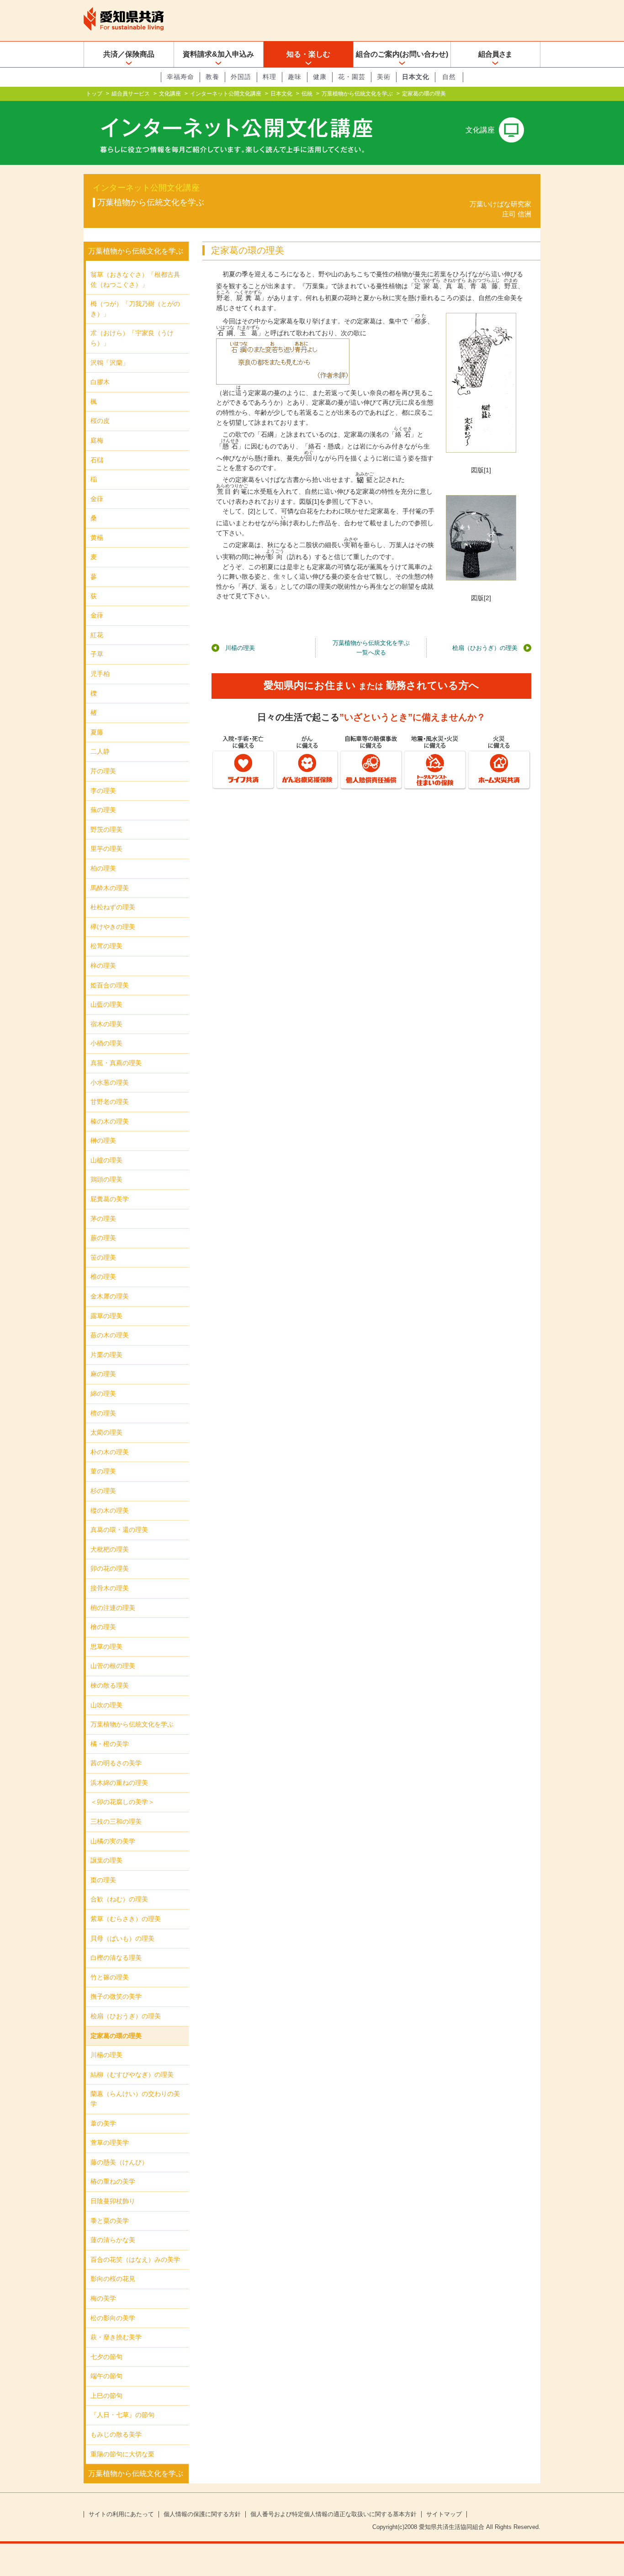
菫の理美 (103, 1471)
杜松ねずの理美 (113, 907)
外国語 (241, 77)
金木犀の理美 (110, 1296)
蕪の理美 (103, 810)
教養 (212, 77)
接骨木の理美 (110, 1588)
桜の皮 (100, 421)
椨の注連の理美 (113, 1608)
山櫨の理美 (106, 1160)
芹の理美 (103, 771)
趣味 (295, 77)
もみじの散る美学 (116, 2434)
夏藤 (97, 732)
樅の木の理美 (110, 1510)
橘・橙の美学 (110, 1744)
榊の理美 (103, 1140)
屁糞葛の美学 (110, 1199)
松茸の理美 (106, 946)
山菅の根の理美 (113, 1666)
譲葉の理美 (106, 1860)
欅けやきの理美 (113, 927)
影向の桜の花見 (113, 2279)
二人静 (100, 751)
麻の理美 (103, 1374)
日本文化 (416, 77)
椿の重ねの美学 (113, 2181)
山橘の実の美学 (113, 1841)
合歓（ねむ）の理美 (119, 1899)
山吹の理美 (106, 1705)
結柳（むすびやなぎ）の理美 (132, 2075)
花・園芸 (352, 77)
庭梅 (97, 440)
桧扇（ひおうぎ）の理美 (485, 648)
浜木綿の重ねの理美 (119, 1783)
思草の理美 (106, 1647)
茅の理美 (103, 1219)
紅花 (97, 635)
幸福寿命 (180, 77)
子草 (97, 654)
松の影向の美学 (113, 2318)
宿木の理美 (106, 1024)
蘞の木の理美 (110, 1335)
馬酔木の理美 (110, 888)
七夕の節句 (106, 2357)
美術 (384, 77)
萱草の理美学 (110, 2143)
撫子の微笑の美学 (116, 1996)
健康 (320, 77)
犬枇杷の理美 (110, 1549)
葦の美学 (103, 2123)
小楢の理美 (106, 1043)
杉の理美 (103, 1491)
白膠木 (100, 382)
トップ (94, 94)
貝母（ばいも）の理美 (122, 1938)
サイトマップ (444, 2514)
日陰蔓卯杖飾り (113, 2201)
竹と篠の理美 (110, 1977)
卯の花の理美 (110, 1568)
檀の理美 (103, 1413)
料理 (270, 77)
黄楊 (97, 538)
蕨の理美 (103, 1238)
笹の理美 (103, 1257)
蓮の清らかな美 (113, 2240)
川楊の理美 (240, 648)
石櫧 (97, 460)
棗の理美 (103, 1880)
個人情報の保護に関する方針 (202, 2514)
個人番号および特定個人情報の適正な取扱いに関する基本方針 (333, 2514)
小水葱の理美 (110, 1082)
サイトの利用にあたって (121, 2514)
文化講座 (170, 94)
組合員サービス (131, 94)
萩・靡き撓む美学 (116, 2337)
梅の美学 (103, 2298)
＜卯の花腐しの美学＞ (122, 1802)
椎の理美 (103, 1277)
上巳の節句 (106, 2396)
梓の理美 (103, 966)
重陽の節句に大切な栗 (122, 2454)
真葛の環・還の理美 (119, 1530)
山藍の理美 (106, 1004)
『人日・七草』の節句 (122, 2415)
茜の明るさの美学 (116, 1763)
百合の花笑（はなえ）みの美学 (135, 2259)
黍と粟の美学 (110, 2221)
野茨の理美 (106, 829)
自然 (449, 77)
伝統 (307, 94)
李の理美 (103, 791)
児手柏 (100, 674)
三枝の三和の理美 (116, 1821)
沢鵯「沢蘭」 (110, 363)
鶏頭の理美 (106, 1179)
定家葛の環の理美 (116, 2036)
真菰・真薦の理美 (116, 1063)
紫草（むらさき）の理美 (126, 1919)
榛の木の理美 (110, 1121)
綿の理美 (103, 1394)
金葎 (97, 499)
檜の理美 (103, 1627)
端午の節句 (106, 2376)
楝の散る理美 (110, 1685)
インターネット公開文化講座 (226, 94)
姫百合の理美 (110, 985)
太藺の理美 (106, 1432)
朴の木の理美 (110, 1452)
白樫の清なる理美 (116, 1958)
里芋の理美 (106, 849)
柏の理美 (103, 868)
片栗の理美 (106, 1355)
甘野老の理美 (110, 1102)
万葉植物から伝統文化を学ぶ (357, 94)
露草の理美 (106, 1316)
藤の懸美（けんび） (119, 2162)
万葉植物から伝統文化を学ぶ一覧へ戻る (371, 648)
